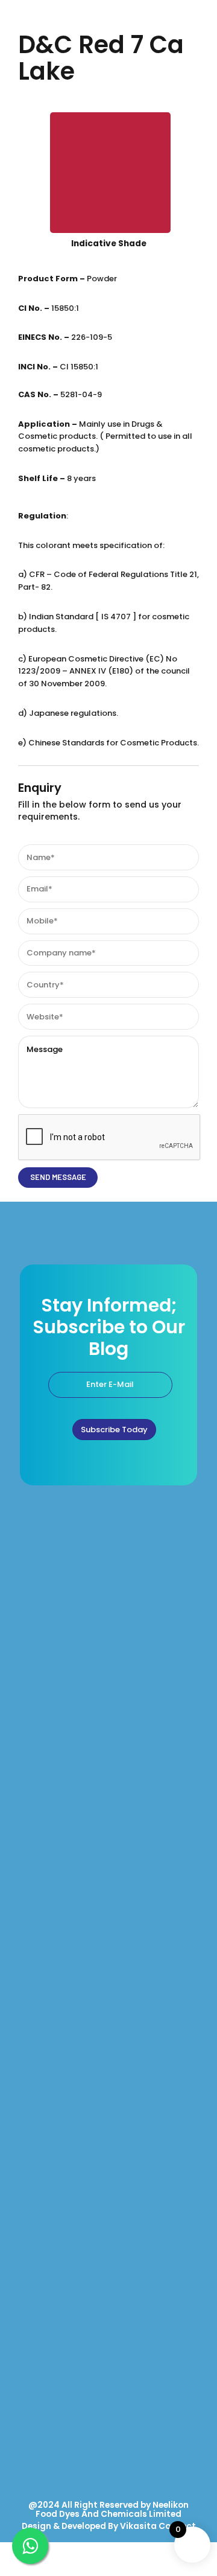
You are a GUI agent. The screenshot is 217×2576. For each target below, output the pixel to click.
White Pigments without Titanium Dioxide (91, 2091)
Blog (26, 2395)
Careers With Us (46, 2421)
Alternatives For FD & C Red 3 (68, 2117)
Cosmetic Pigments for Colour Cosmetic (89, 1866)
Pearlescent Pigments (56, 2064)
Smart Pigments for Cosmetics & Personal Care (101, 1918)
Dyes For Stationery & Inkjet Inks (74, 2196)
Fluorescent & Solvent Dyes (66, 2170)
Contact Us (38, 2368)
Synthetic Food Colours (58, 1812)
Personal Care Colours (57, 1892)
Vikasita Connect (158, 2526)
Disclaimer (37, 2447)
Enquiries (34, 2342)
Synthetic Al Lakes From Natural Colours (88, 2143)
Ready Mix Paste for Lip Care (67, 1971)
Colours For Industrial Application (76, 2222)
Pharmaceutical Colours (61, 1839)
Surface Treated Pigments (64, 1944)
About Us (34, 2316)
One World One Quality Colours (72, 1760)
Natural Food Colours (55, 1787)
